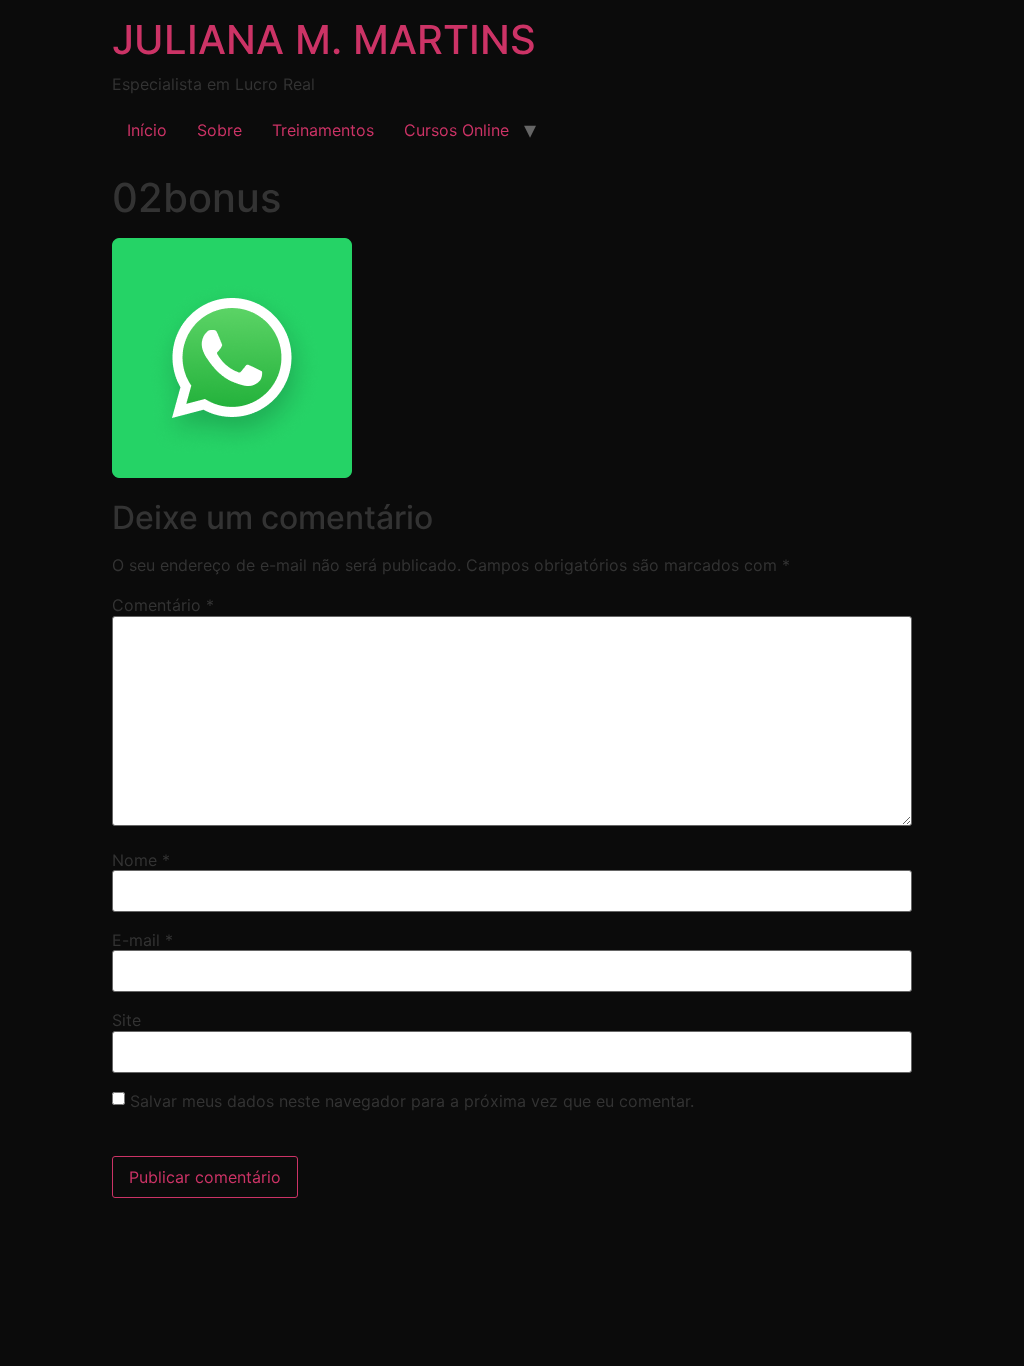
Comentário (163, 605)
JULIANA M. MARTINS (324, 39)
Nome (141, 860)
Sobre (219, 130)
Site (126, 1020)
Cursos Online (456, 130)
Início (147, 130)
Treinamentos (323, 130)
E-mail (142, 940)
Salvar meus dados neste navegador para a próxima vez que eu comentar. (412, 1101)
